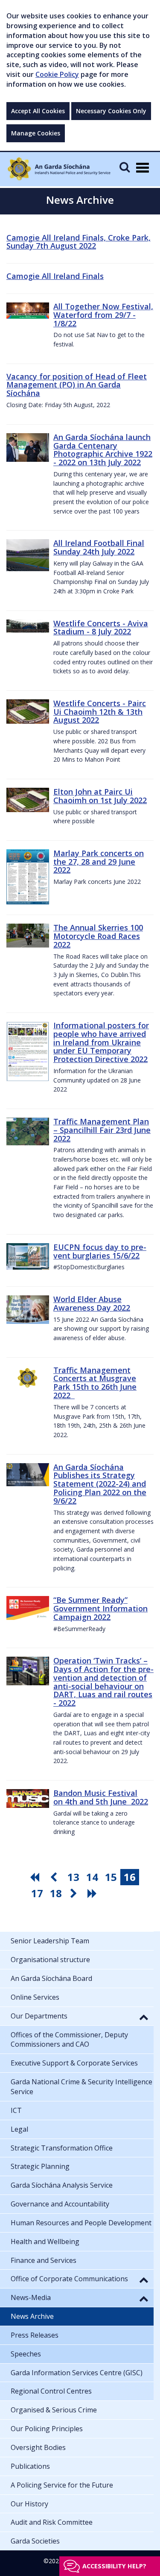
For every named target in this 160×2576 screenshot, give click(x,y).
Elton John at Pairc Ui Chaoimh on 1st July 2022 (100, 796)
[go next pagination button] (75, 1893)
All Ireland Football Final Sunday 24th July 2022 (99, 547)
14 (92, 1877)
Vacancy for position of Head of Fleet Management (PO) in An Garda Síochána (77, 385)
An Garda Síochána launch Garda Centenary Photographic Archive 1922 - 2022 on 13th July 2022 (103, 450)
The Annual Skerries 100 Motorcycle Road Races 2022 (98, 936)
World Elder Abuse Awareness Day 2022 (92, 1303)
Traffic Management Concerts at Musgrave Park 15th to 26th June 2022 (95, 1383)
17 (37, 1893)
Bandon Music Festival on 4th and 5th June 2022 (101, 1797)
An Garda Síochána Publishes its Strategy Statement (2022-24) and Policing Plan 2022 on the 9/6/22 (100, 1484)
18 (56, 1893)
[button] (144, 2017)
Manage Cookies (36, 133)
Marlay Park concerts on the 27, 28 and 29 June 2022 (99, 862)
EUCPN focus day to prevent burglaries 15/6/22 (100, 1251)
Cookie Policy (57, 74)
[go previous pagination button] (55, 1877)
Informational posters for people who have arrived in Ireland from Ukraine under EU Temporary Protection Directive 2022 (101, 1042)
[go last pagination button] (93, 1893)
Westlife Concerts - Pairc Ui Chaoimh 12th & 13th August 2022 (100, 712)
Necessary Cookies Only (111, 111)
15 (111, 1877)
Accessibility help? (114, 2566)
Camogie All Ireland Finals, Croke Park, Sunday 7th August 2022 (79, 242)
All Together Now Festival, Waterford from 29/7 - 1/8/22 (103, 315)
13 (73, 1877)
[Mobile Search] (125, 167)
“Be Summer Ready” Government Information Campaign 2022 (100, 1608)
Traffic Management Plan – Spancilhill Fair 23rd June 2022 (102, 1130)
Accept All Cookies (38, 111)
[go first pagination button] (36, 1877)
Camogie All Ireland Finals (55, 276)
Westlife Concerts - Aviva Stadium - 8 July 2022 (101, 628)
